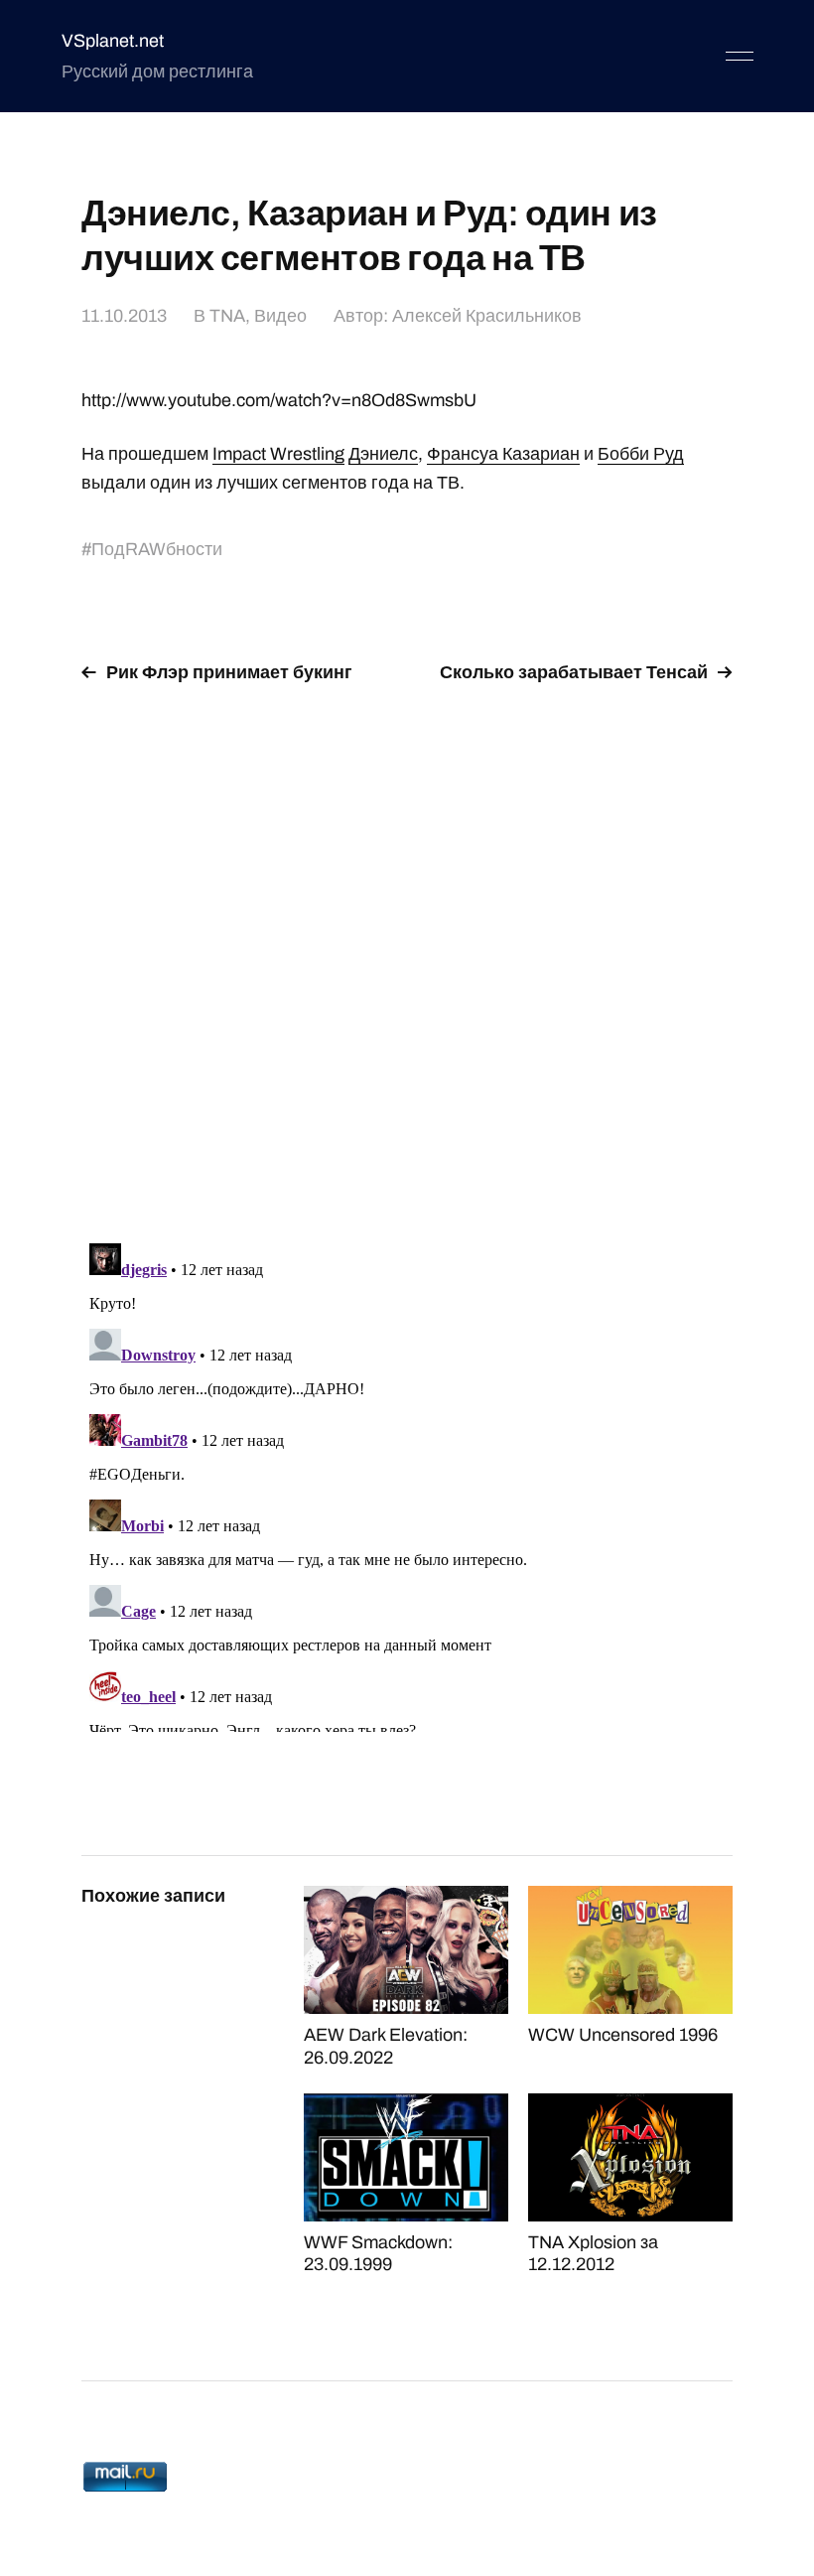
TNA (227, 316)
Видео (280, 316)
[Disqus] (407, 951)
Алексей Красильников (487, 316)
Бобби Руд (641, 454)
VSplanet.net (113, 41)
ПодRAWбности (157, 549)
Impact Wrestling (278, 454)
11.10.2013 (124, 316)
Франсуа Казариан (503, 454)
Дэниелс (383, 454)
